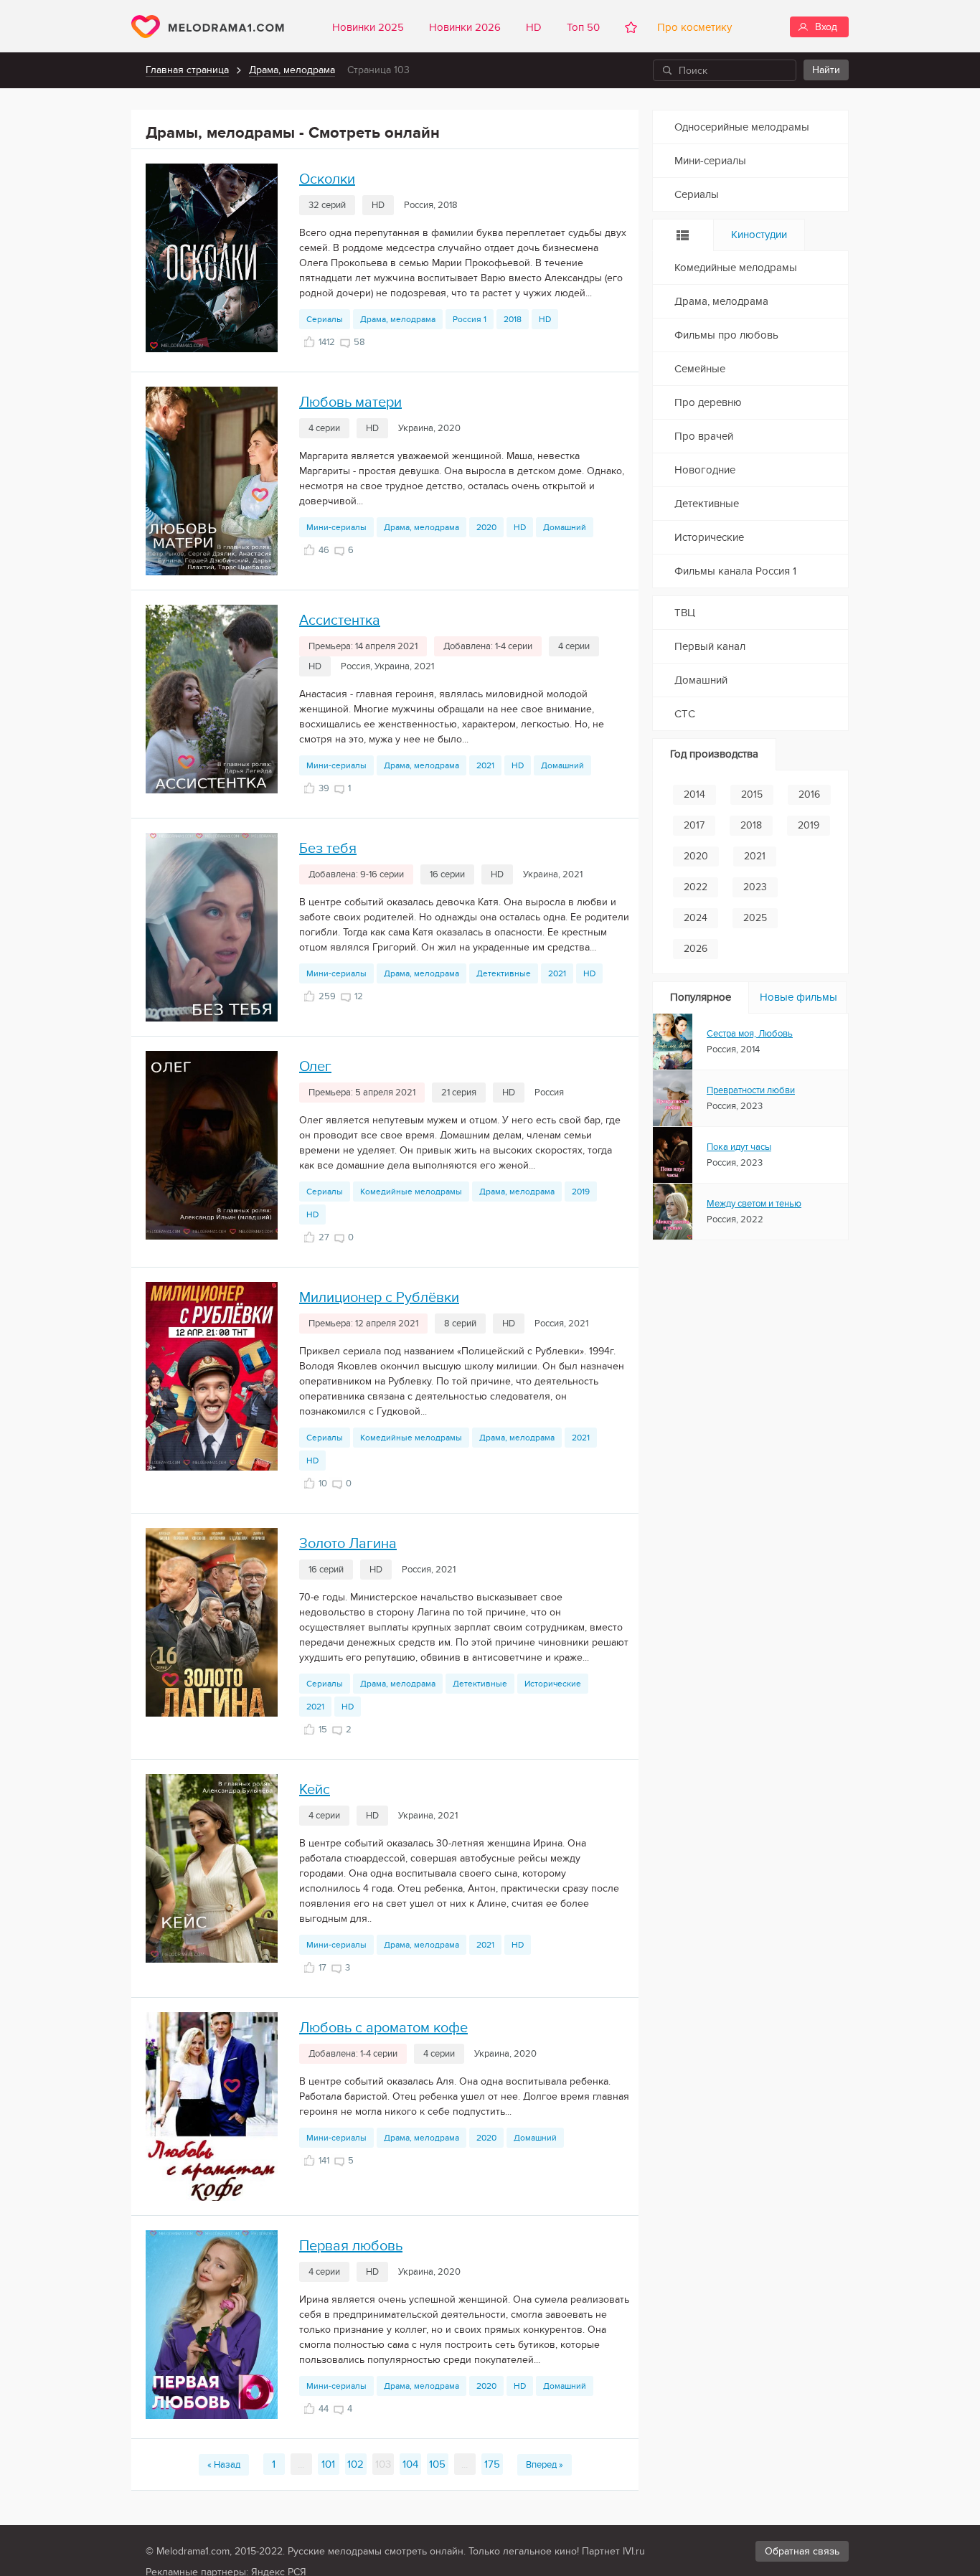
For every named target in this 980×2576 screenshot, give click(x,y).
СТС (685, 714)
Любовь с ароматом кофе (383, 2028)
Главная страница (187, 70)
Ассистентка (340, 621)
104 (410, 2464)
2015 (752, 794)
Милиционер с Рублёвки (379, 1298)
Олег (315, 1067)
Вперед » (545, 2465)
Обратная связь (802, 2551)
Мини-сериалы (336, 527)
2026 (696, 949)
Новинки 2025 (368, 27)
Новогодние (705, 470)
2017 (694, 825)
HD (534, 27)
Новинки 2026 (465, 27)
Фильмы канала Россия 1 (735, 571)
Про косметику (692, 27)
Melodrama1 (208, 27)
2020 (486, 527)
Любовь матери (350, 402)
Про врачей (704, 436)
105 (437, 2464)
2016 (809, 794)
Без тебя (328, 849)
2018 (513, 319)
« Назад (224, 2465)
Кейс (315, 1790)
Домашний (565, 527)
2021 (485, 765)
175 (492, 2464)
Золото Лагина (348, 1544)
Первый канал (710, 646)
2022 (696, 887)
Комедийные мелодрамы (411, 1192)
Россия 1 (470, 319)
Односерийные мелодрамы (742, 127)
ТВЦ (685, 613)
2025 (755, 918)
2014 (694, 794)
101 (328, 2464)
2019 (581, 1192)
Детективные (504, 973)
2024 (696, 918)
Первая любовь (351, 2246)
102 (355, 2464)
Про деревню (708, 402)
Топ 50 (583, 27)
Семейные (700, 369)
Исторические (553, 1684)
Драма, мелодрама (292, 70)
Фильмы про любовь (726, 335)
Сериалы (325, 319)
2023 (755, 887)
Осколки (327, 179)
